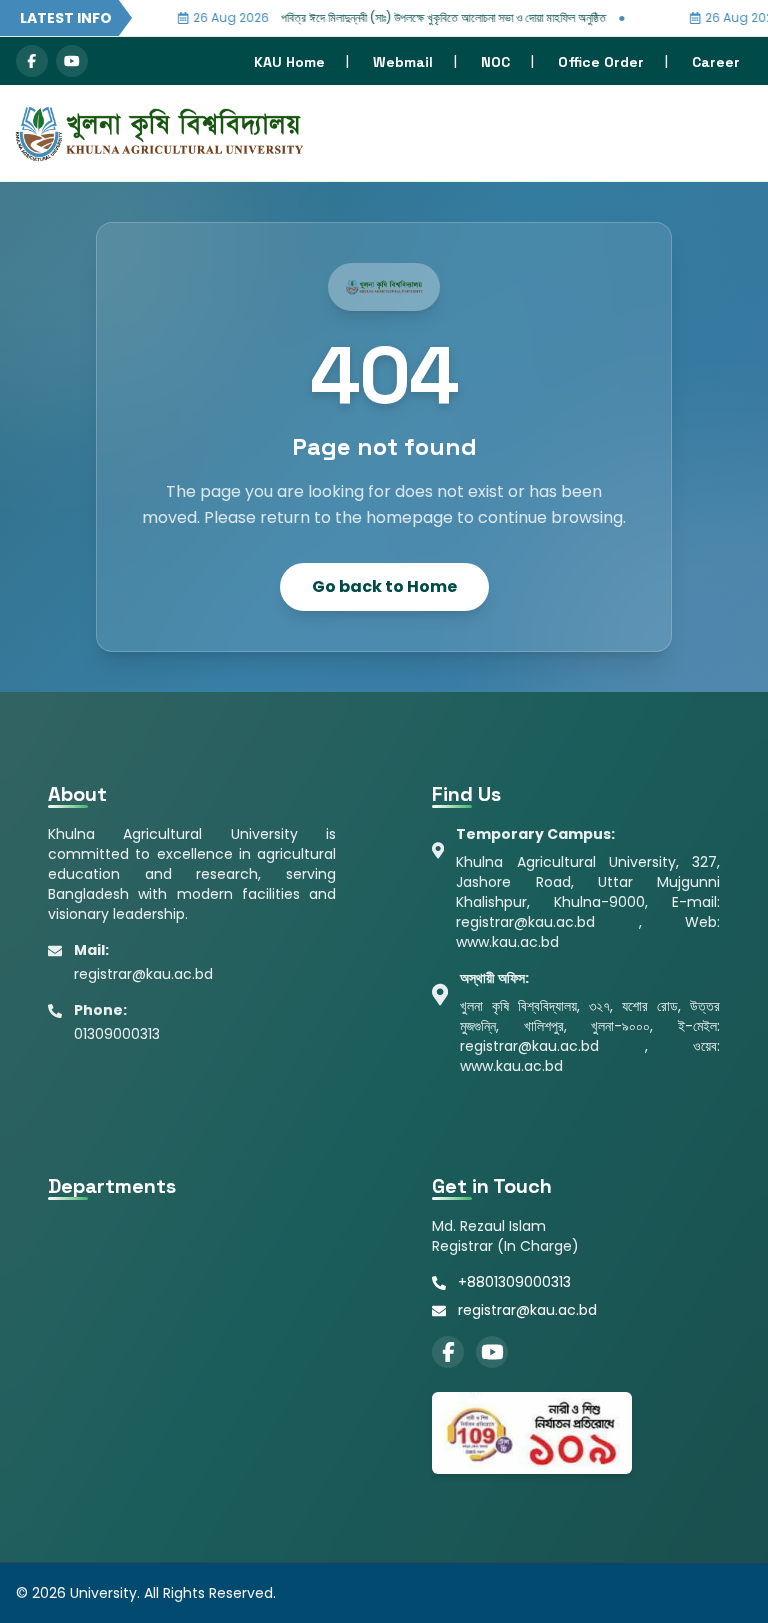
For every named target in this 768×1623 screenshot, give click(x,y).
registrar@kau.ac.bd (527, 1310)
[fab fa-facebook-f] (32, 61)
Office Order (601, 62)
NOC (495, 62)
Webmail (403, 62)
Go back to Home (384, 586)
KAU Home (289, 62)
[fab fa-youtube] (72, 61)
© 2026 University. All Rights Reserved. (146, 1593)
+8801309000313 (514, 1282)
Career (716, 62)
